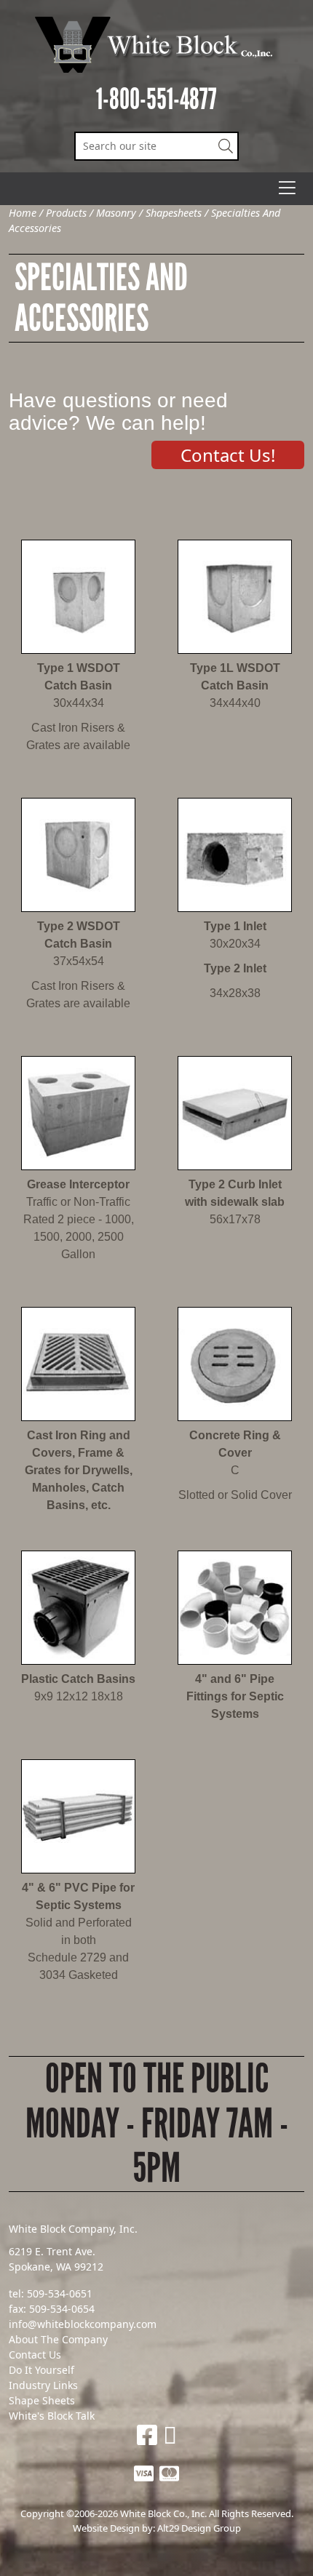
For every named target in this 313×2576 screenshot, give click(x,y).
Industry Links (43, 2385)
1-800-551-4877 (156, 99)
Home (23, 213)
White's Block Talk (52, 2416)
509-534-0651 (60, 2293)
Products (66, 213)
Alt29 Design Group (199, 2528)
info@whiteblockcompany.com (83, 2324)
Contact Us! (228, 455)
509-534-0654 (62, 2309)
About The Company (58, 2339)
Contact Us (35, 2355)
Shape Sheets (42, 2400)
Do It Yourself (41, 2370)
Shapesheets (174, 213)
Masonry (116, 213)
